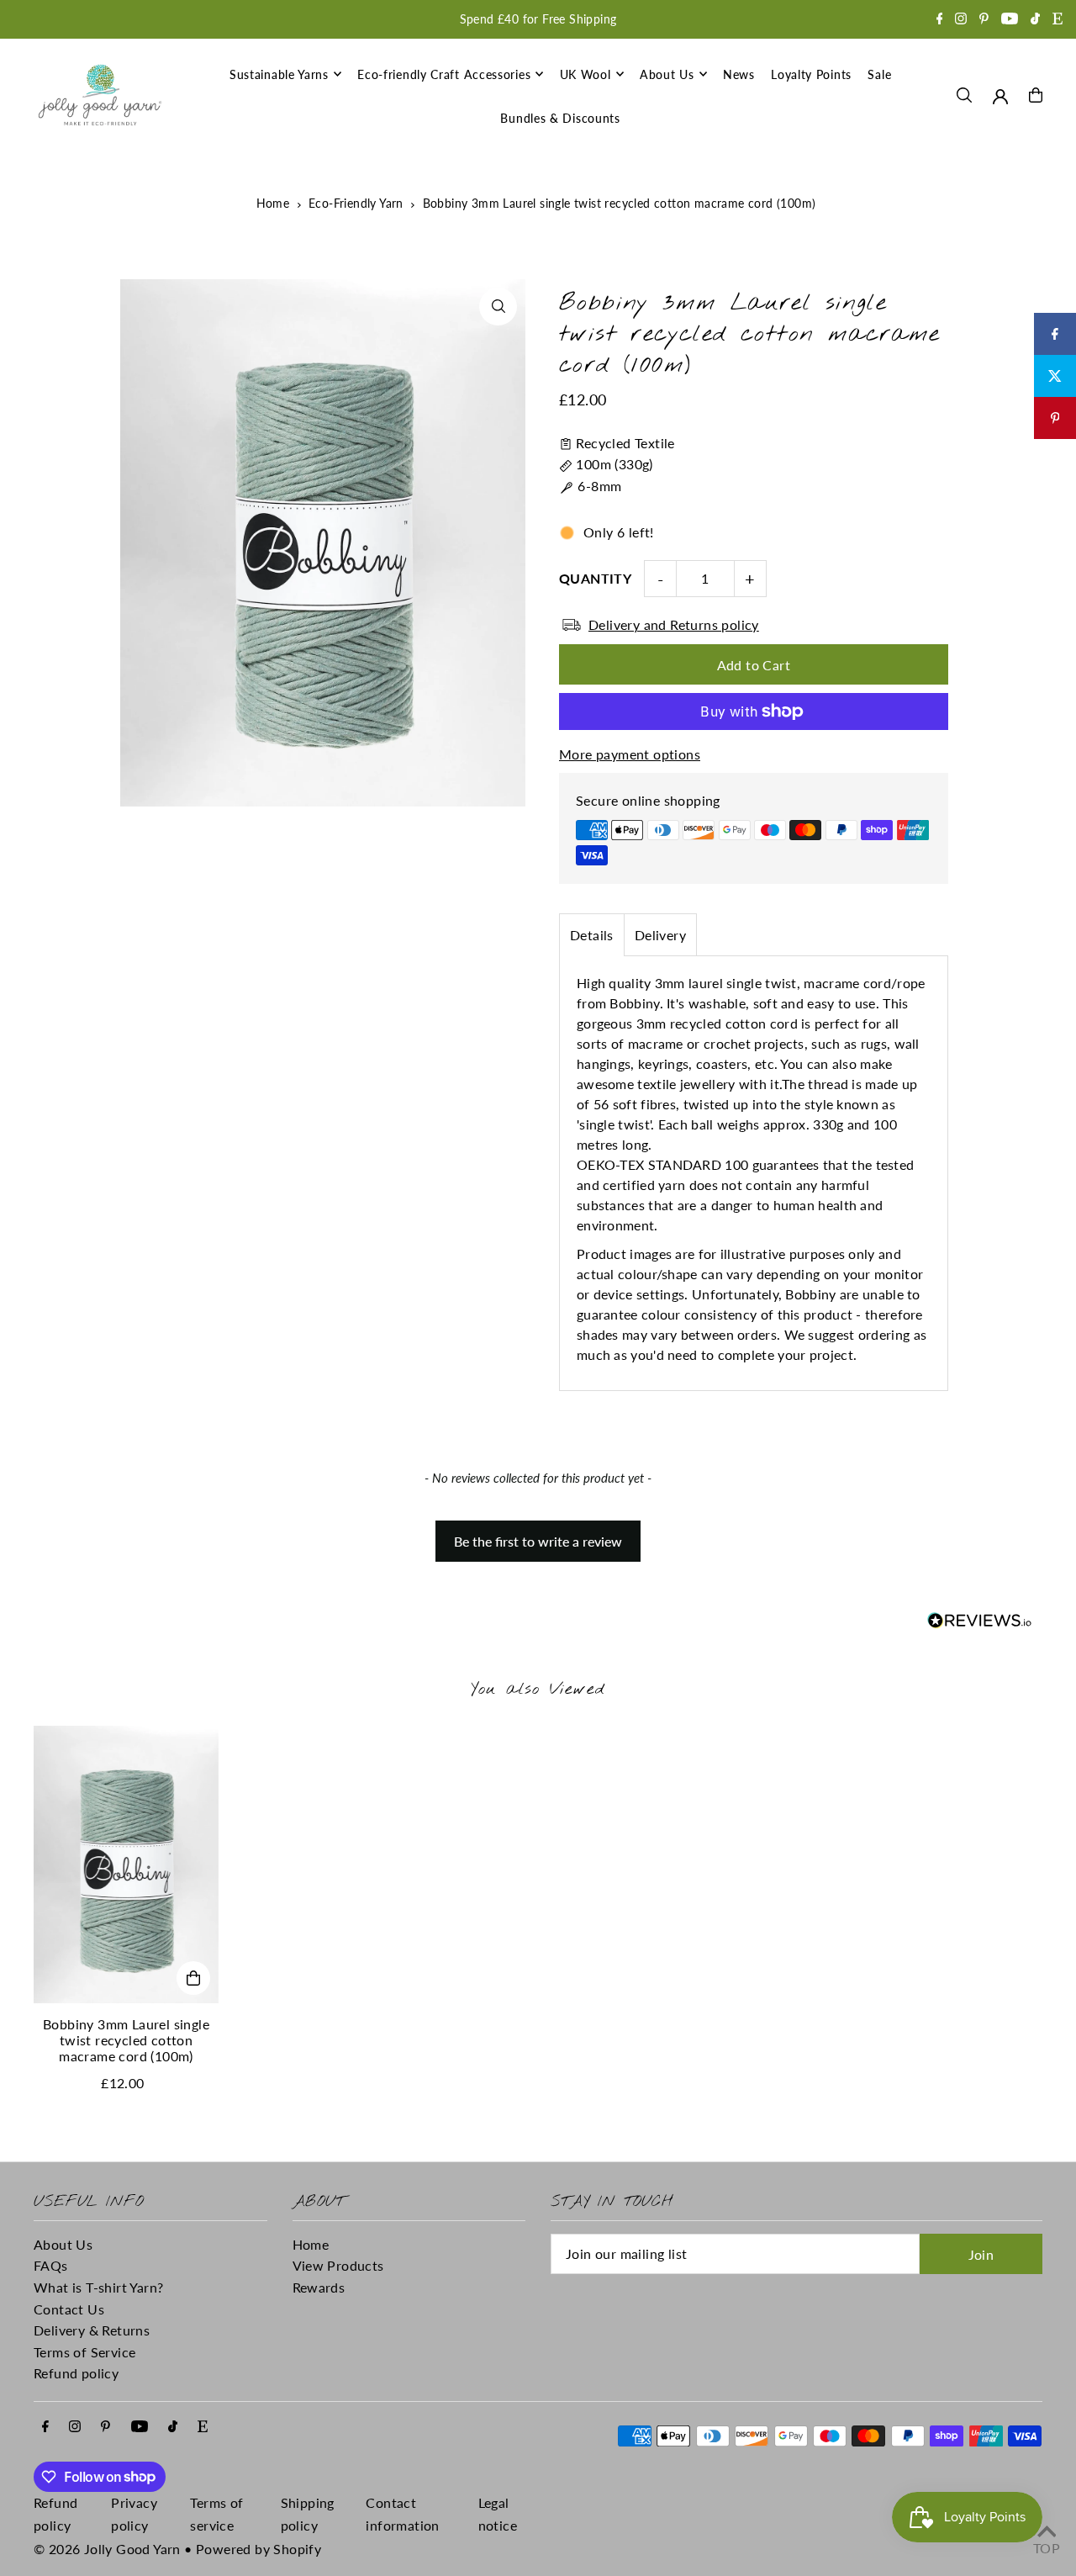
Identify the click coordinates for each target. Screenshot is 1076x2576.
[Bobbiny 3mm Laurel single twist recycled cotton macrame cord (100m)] (126, 1865)
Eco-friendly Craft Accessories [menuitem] (444, 74)
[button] (538, 1533)
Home (273, 203)
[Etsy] (1058, 20)
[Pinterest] (984, 20)
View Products (338, 2265)
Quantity (595, 578)
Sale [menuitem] (879, 74)
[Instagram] (961, 20)
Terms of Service (84, 2352)
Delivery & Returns (92, 2330)
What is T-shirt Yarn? (98, 2287)
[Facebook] (940, 20)
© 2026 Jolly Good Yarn (107, 2549)
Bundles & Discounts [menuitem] (560, 118)
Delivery (660, 935)
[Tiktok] (1035, 20)
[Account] (1000, 97)
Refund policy (76, 2373)
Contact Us (69, 2309)
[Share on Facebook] (1055, 334)
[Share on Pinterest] (1055, 418)
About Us (63, 2244)
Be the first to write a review (538, 1541)
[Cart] (1036, 95)
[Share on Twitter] (1055, 376)
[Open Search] (964, 95)
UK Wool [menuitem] (585, 74)
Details (592, 935)
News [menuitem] (739, 74)
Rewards (319, 2287)
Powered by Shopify (258, 2549)
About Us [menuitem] (667, 74)
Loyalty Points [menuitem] (811, 74)
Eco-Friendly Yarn (356, 203)
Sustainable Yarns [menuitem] (279, 74)
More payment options (630, 754)
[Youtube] (1010, 20)
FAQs (51, 2265)
